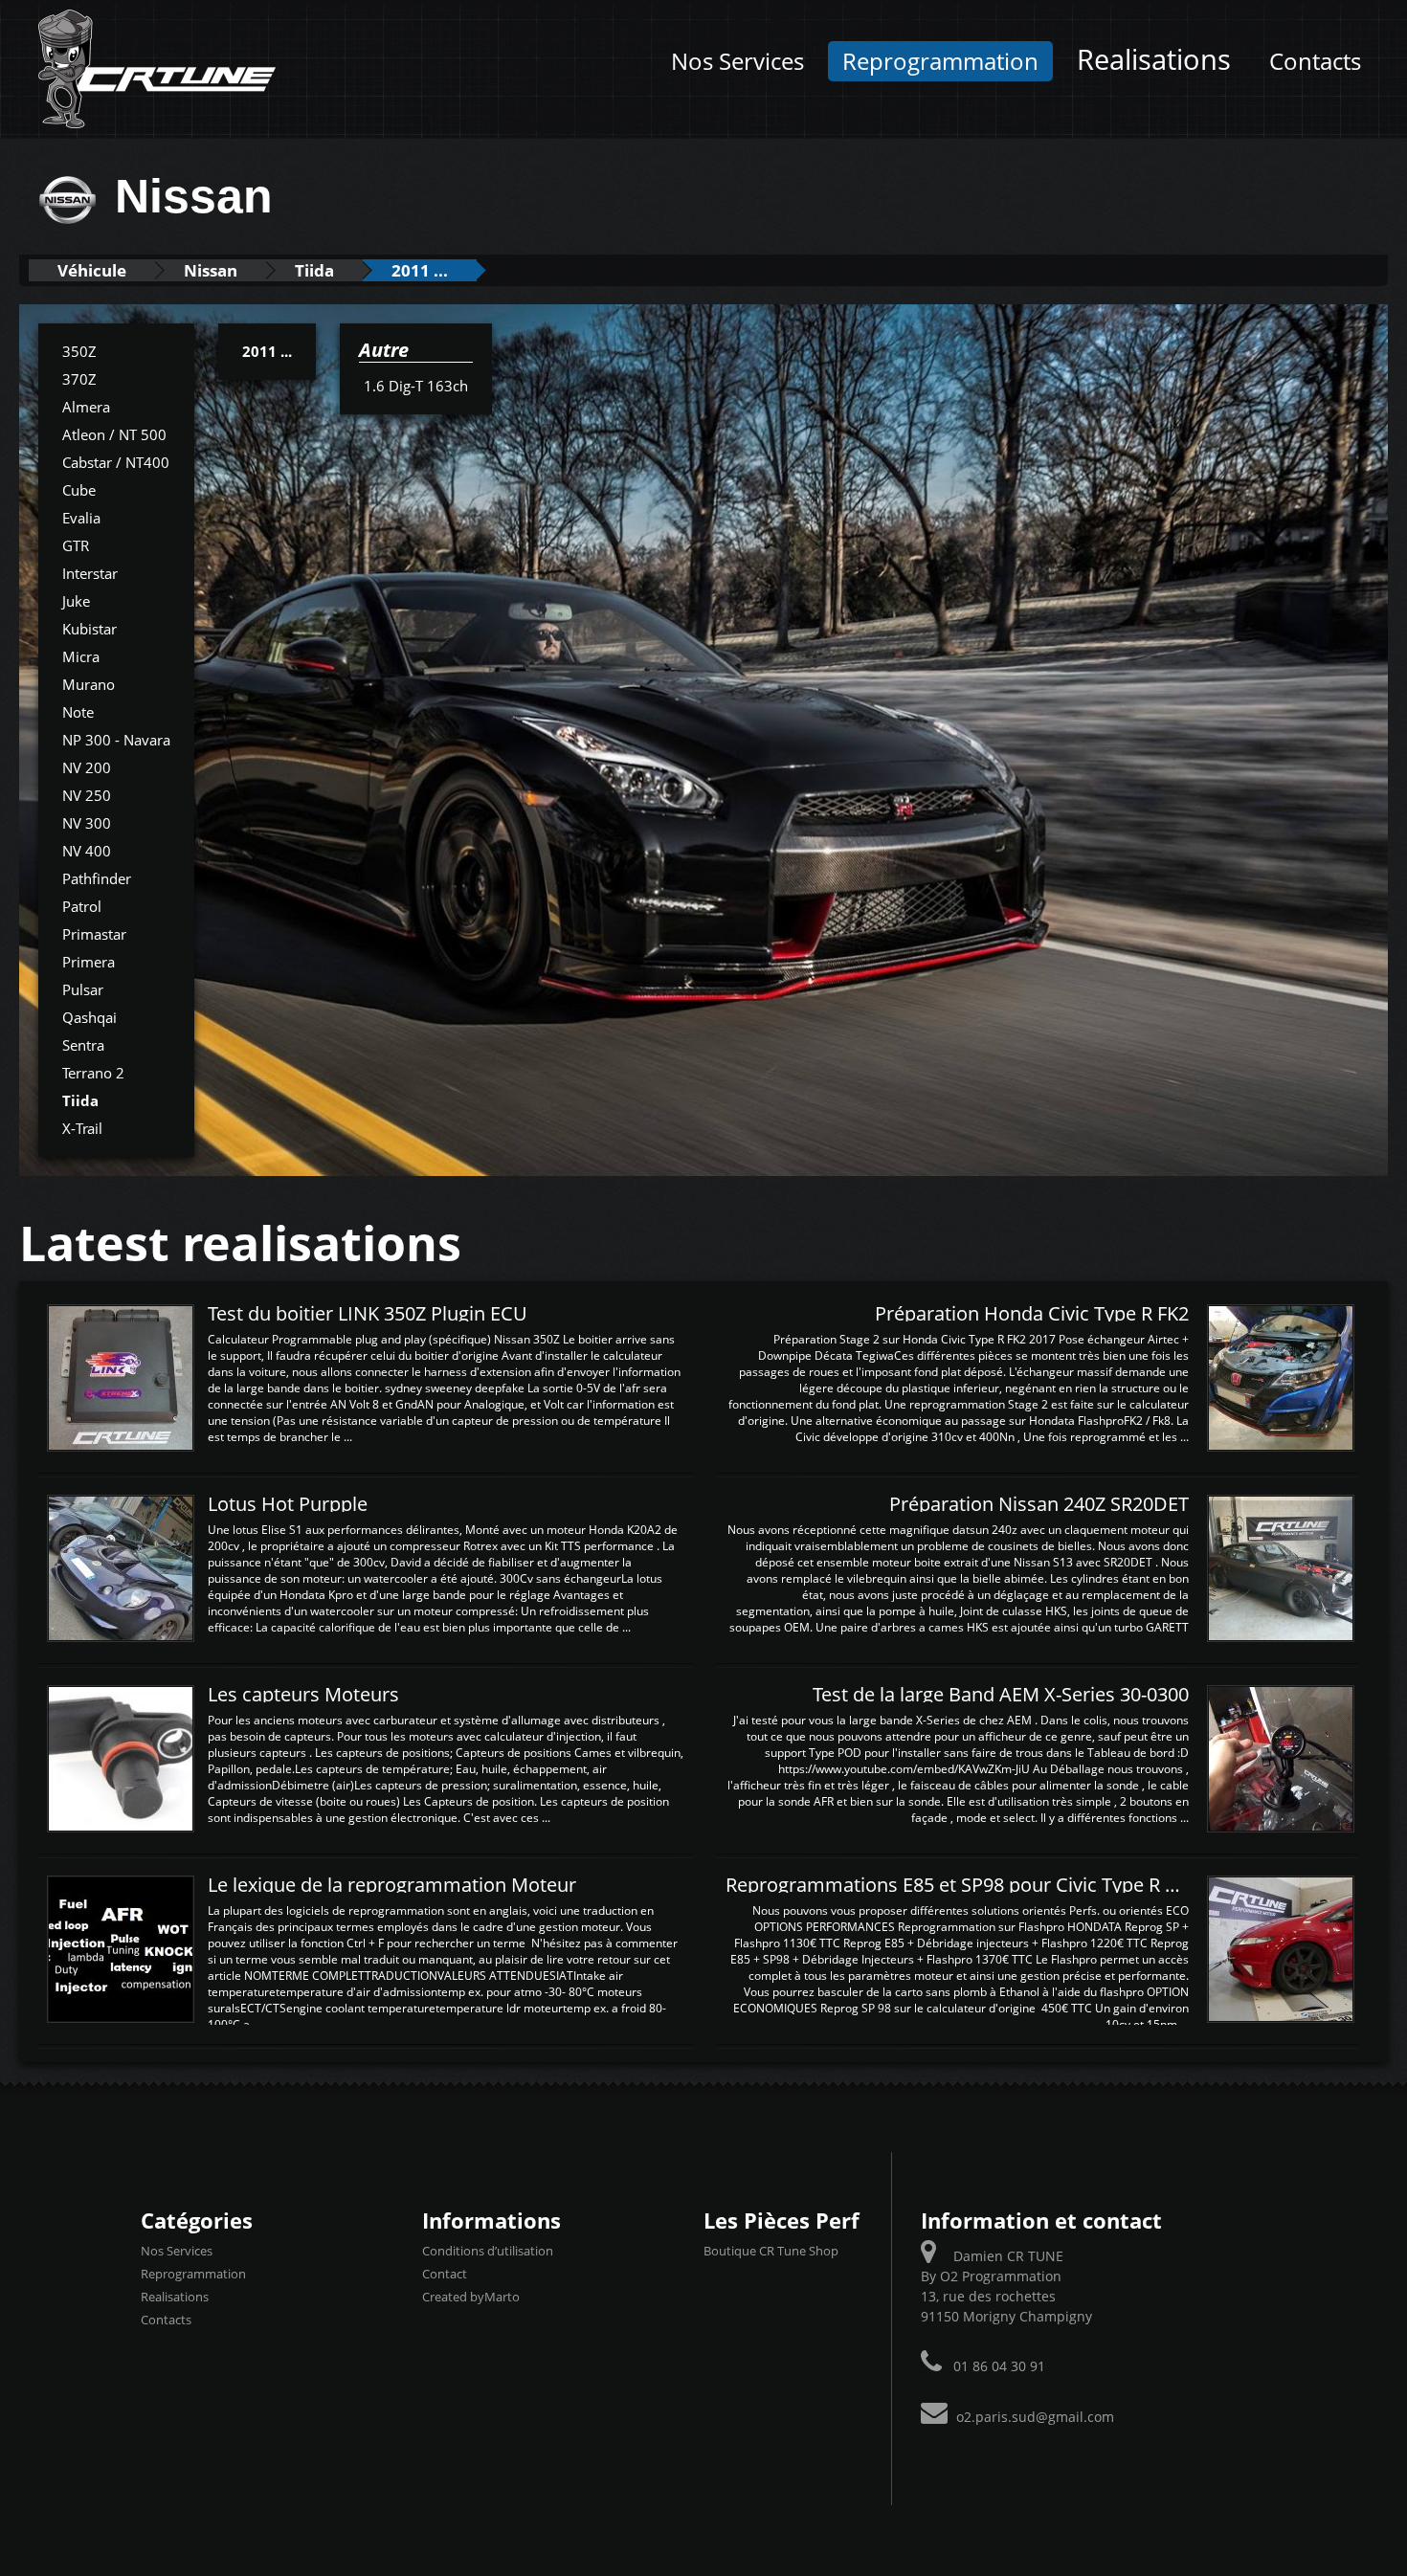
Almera (86, 407)
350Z (79, 351)
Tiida (314, 270)
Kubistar (89, 629)
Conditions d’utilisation (488, 2251)
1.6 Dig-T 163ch (416, 386)
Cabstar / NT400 (116, 462)
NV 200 (87, 767)
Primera (89, 962)
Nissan (211, 270)
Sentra (83, 1045)
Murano (89, 684)
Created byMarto (471, 2297)
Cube (79, 490)
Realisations (1154, 59)
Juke (76, 601)
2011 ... (420, 270)
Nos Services (737, 61)
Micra (81, 656)
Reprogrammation (940, 61)
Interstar (90, 573)
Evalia (81, 518)
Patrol (82, 906)
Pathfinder (97, 878)
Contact (445, 2274)
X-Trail (82, 1128)
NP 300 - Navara (116, 740)
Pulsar (83, 989)
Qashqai (89, 1017)
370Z (79, 379)
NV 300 (87, 823)
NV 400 (87, 851)
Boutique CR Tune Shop (771, 2251)
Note (78, 712)
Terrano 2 (93, 1073)
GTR (76, 545)
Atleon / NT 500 (114, 434)
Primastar (94, 934)
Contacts (1315, 61)
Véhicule (92, 270)
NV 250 (87, 795)
